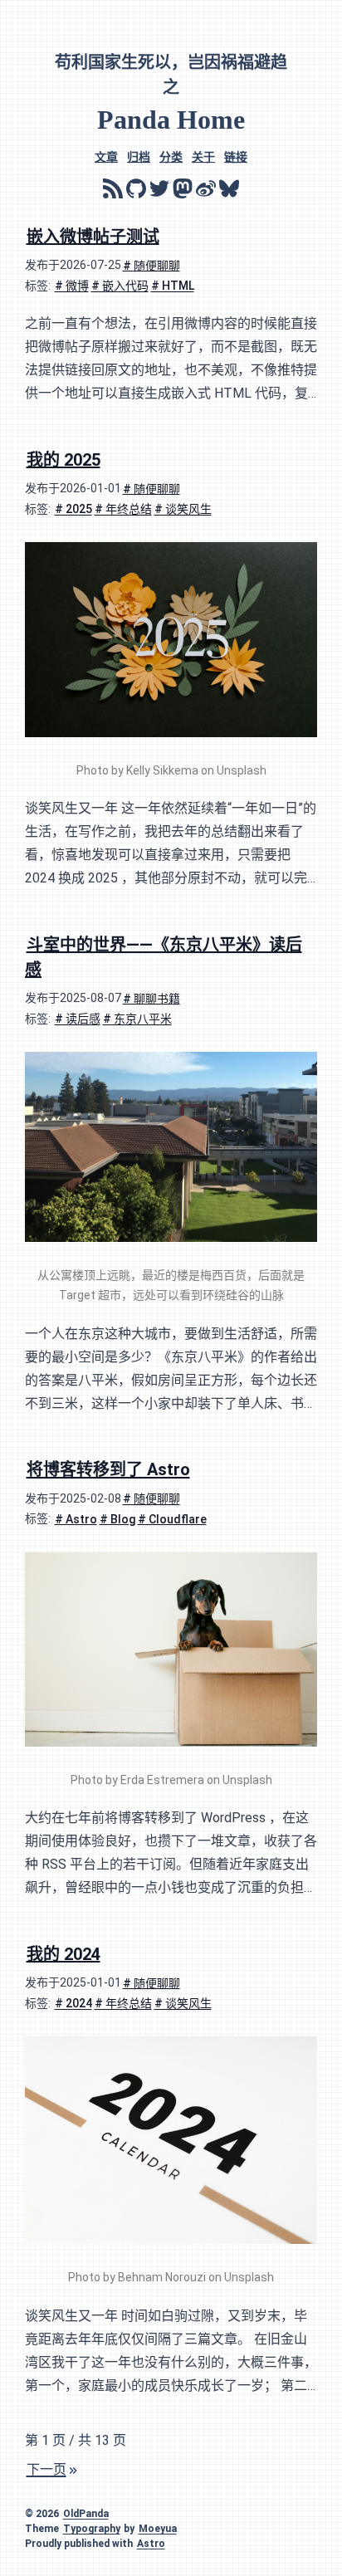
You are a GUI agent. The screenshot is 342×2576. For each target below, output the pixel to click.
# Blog (117, 1518)
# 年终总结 (123, 509)
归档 (139, 156)
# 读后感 (78, 1019)
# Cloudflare (172, 1518)
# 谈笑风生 (183, 509)
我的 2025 (64, 459)
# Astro (76, 1518)
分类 (171, 156)
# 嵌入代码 (120, 286)
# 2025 (73, 509)
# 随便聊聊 (151, 265)
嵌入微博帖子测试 (93, 236)
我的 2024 (64, 1953)
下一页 (46, 2469)
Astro (151, 2544)
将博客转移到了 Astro (108, 1469)
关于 (203, 156)
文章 (106, 156)
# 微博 (72, 286)
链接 (236, 156)
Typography (92, 2529)
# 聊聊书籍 (151, 998)
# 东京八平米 (137, 1019)
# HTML (173, 286)
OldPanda (86, 2514)
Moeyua (158, 2529)
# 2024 (73, 2003)
